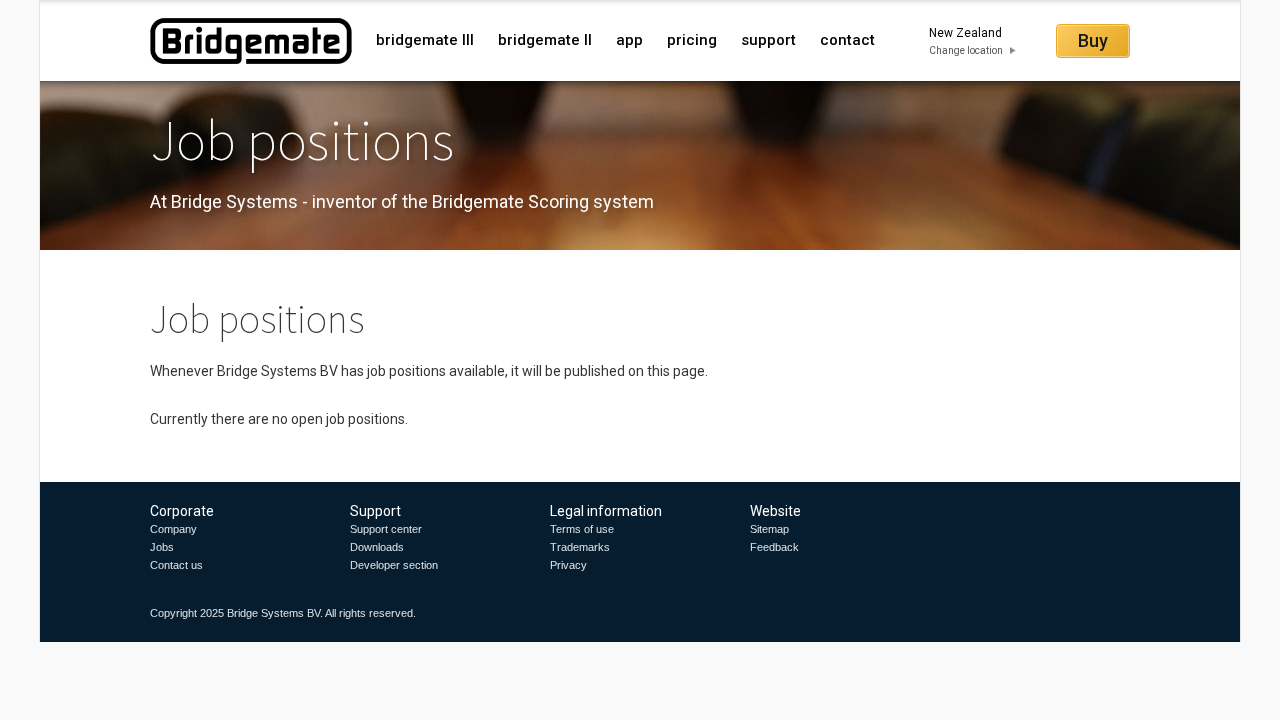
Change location (966, 50)
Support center (386, 529)
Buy (1093, 40)
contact (847, 40)
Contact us (176, 565)
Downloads (377, 547)
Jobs (162, 547)
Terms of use (582, 529)
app (629, 40)
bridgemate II (545, 40)
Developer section (394, 565)
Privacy (568, 565)
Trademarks (580, 547)
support (768, 40)
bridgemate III (425, 40)
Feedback (774, 547)
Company (173, 529)
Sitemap (769, 529)
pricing (692, 40)
